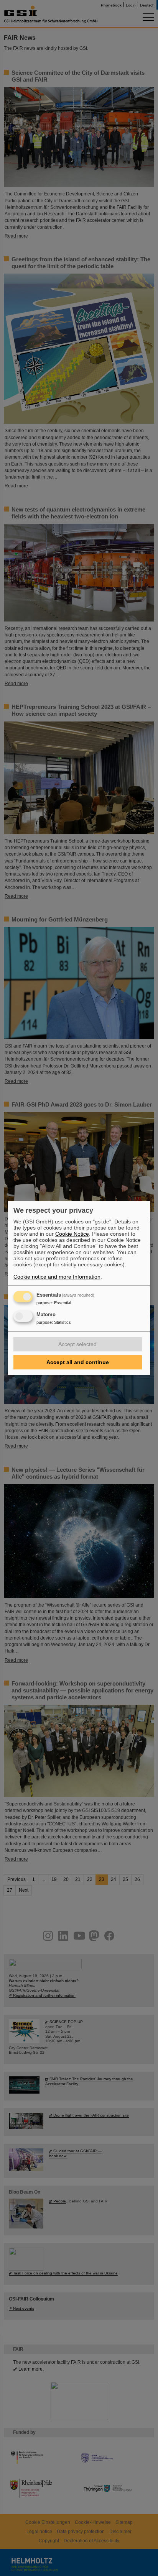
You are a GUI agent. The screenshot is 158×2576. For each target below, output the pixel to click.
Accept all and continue (78, 1362)
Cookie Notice (72, 1234)
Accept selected (77, 1344)
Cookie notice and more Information (57, 1277)
